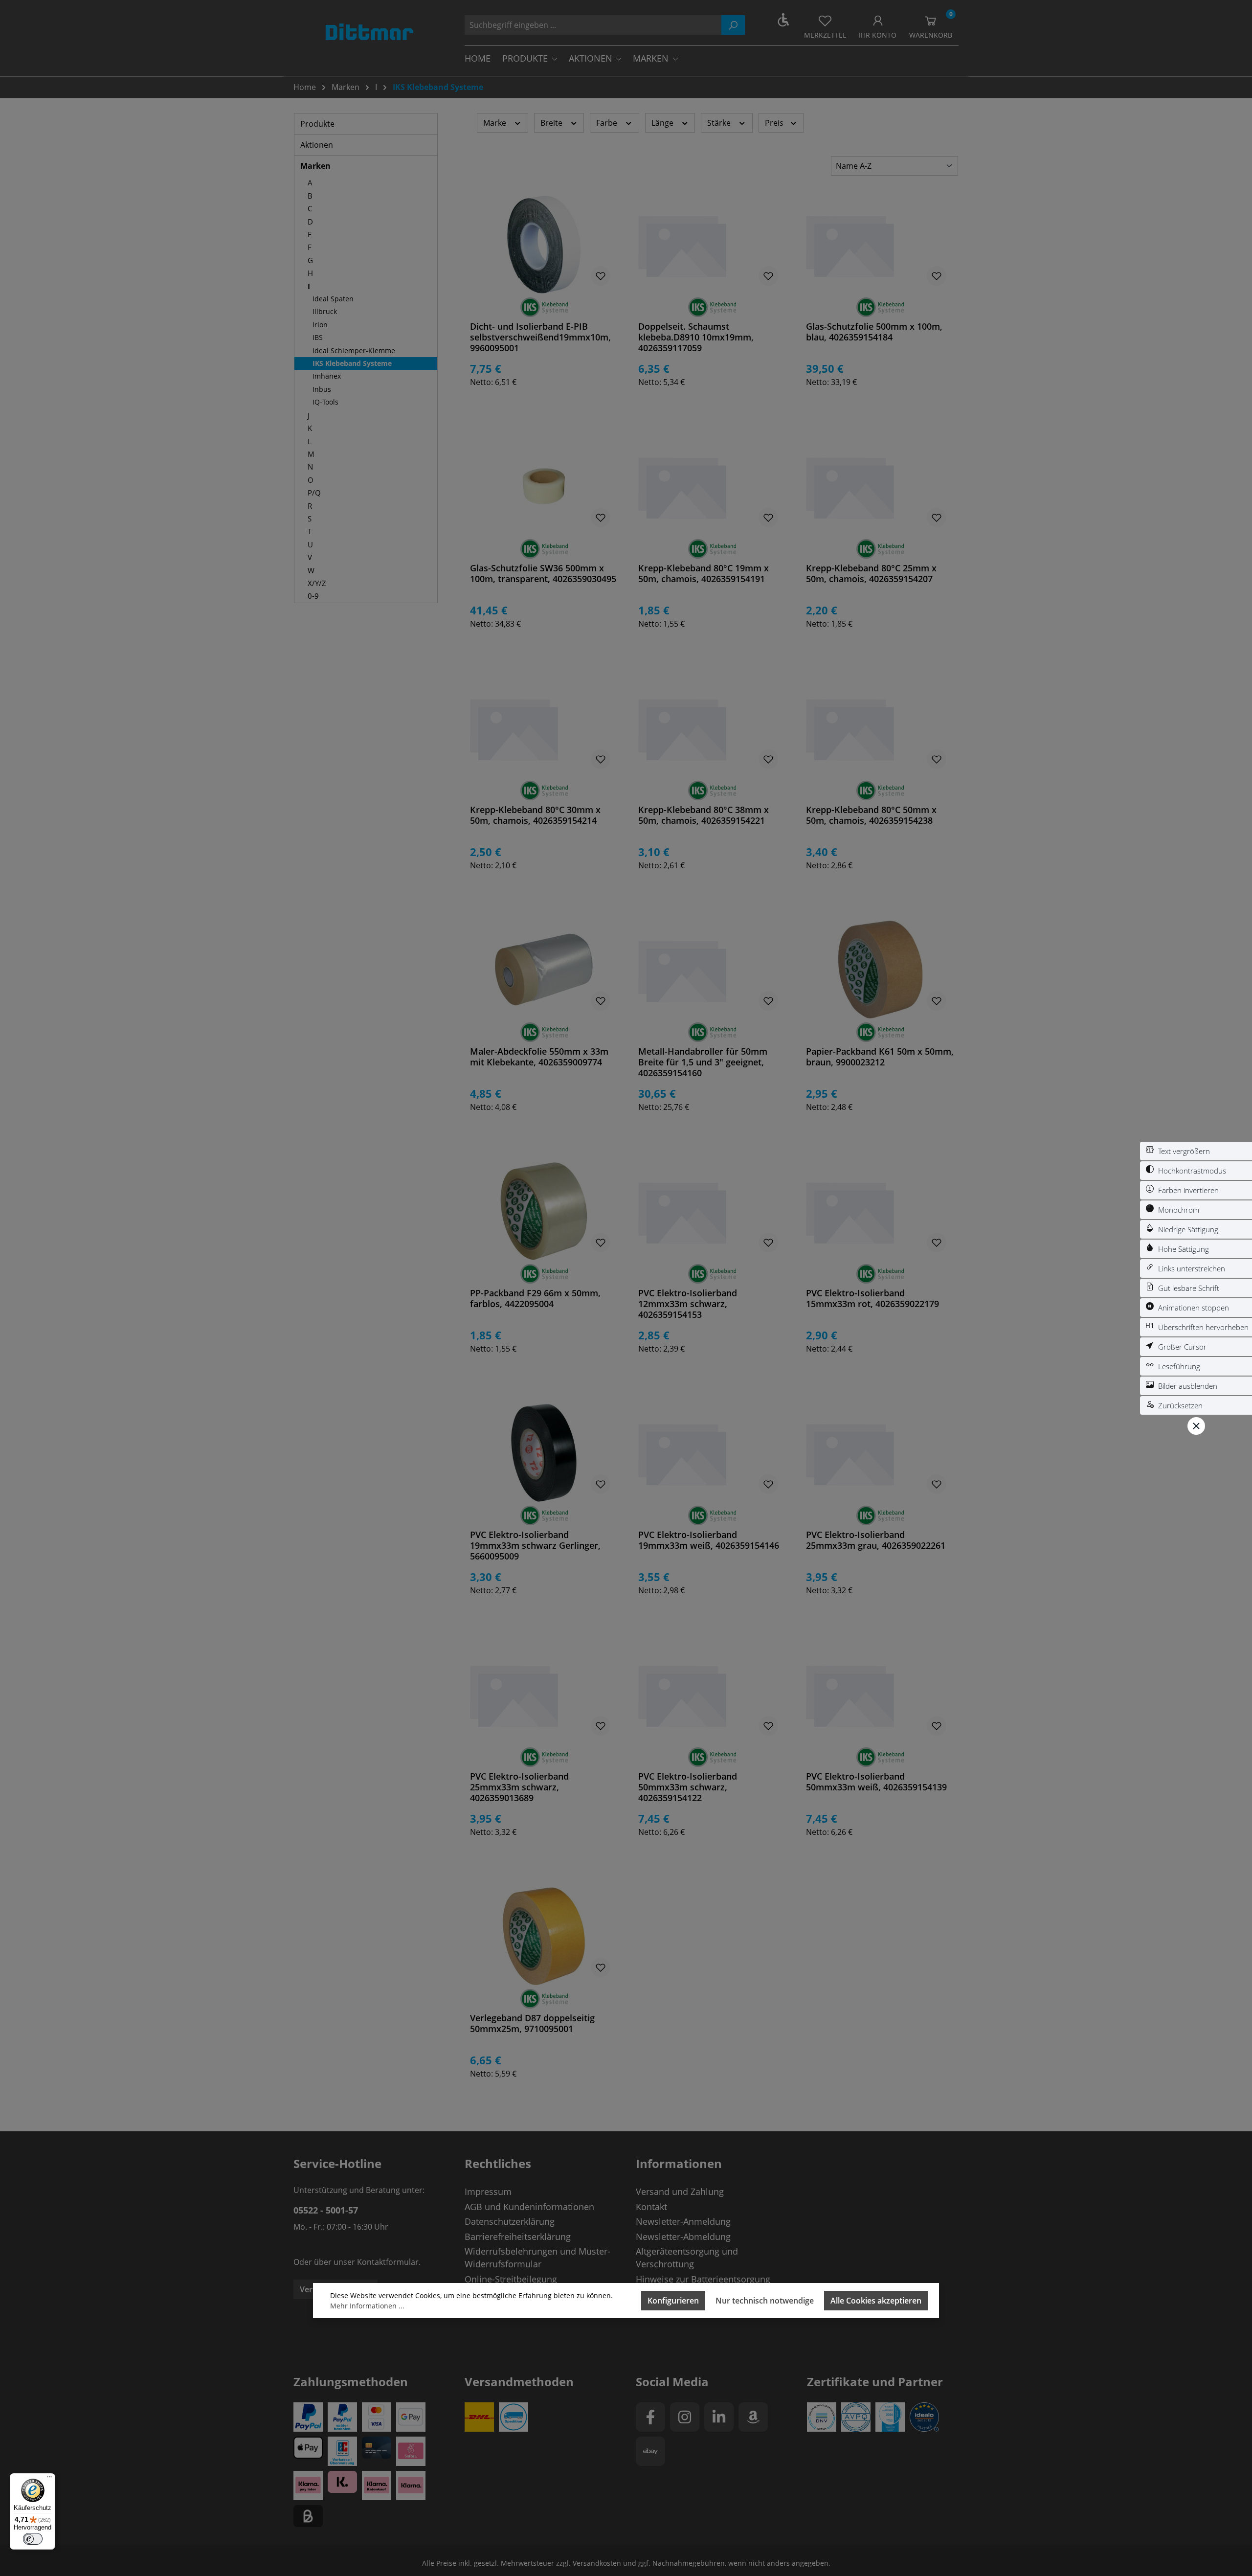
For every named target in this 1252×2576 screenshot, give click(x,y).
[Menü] (49, 2479)
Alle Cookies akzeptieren (876, 2301)
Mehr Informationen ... (367, 2306)
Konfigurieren (673, 2301)
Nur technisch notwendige (765, 2301)
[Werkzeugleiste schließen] (1196, 1426)
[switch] (1196, 1151)
